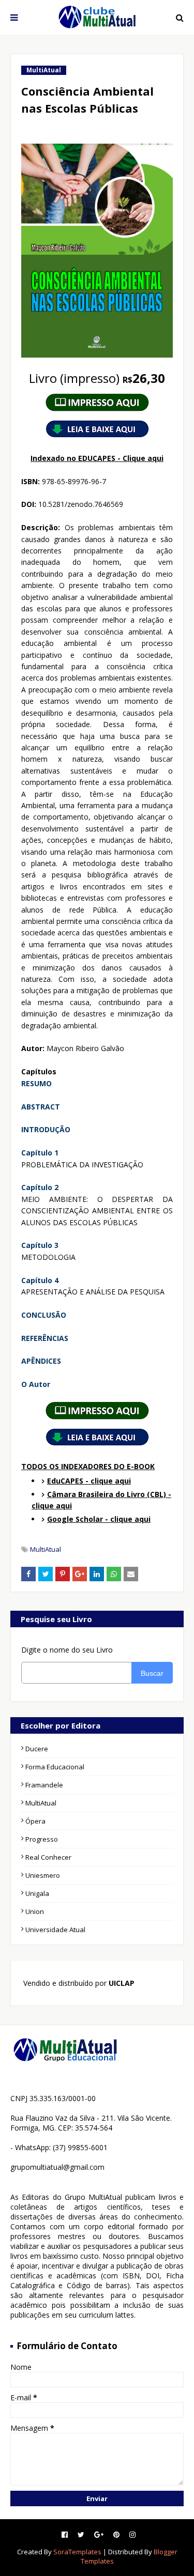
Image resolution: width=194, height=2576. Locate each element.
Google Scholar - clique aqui (99, 1519)
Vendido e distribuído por (78, 1983)
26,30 (97, 378)
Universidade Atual (55, 1930)
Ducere (37, 1749)
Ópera (35, 1821)
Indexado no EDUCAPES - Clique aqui (97, 458)
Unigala (37, 1893)
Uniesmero (43, 1875)
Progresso (42, 1839)
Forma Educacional (55, 1767)
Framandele (44, 1785)
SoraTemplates (77, 2552)
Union (35, 1911)
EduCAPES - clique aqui (89, 1481)
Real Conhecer (48, 1857)
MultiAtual (46, 1549)
